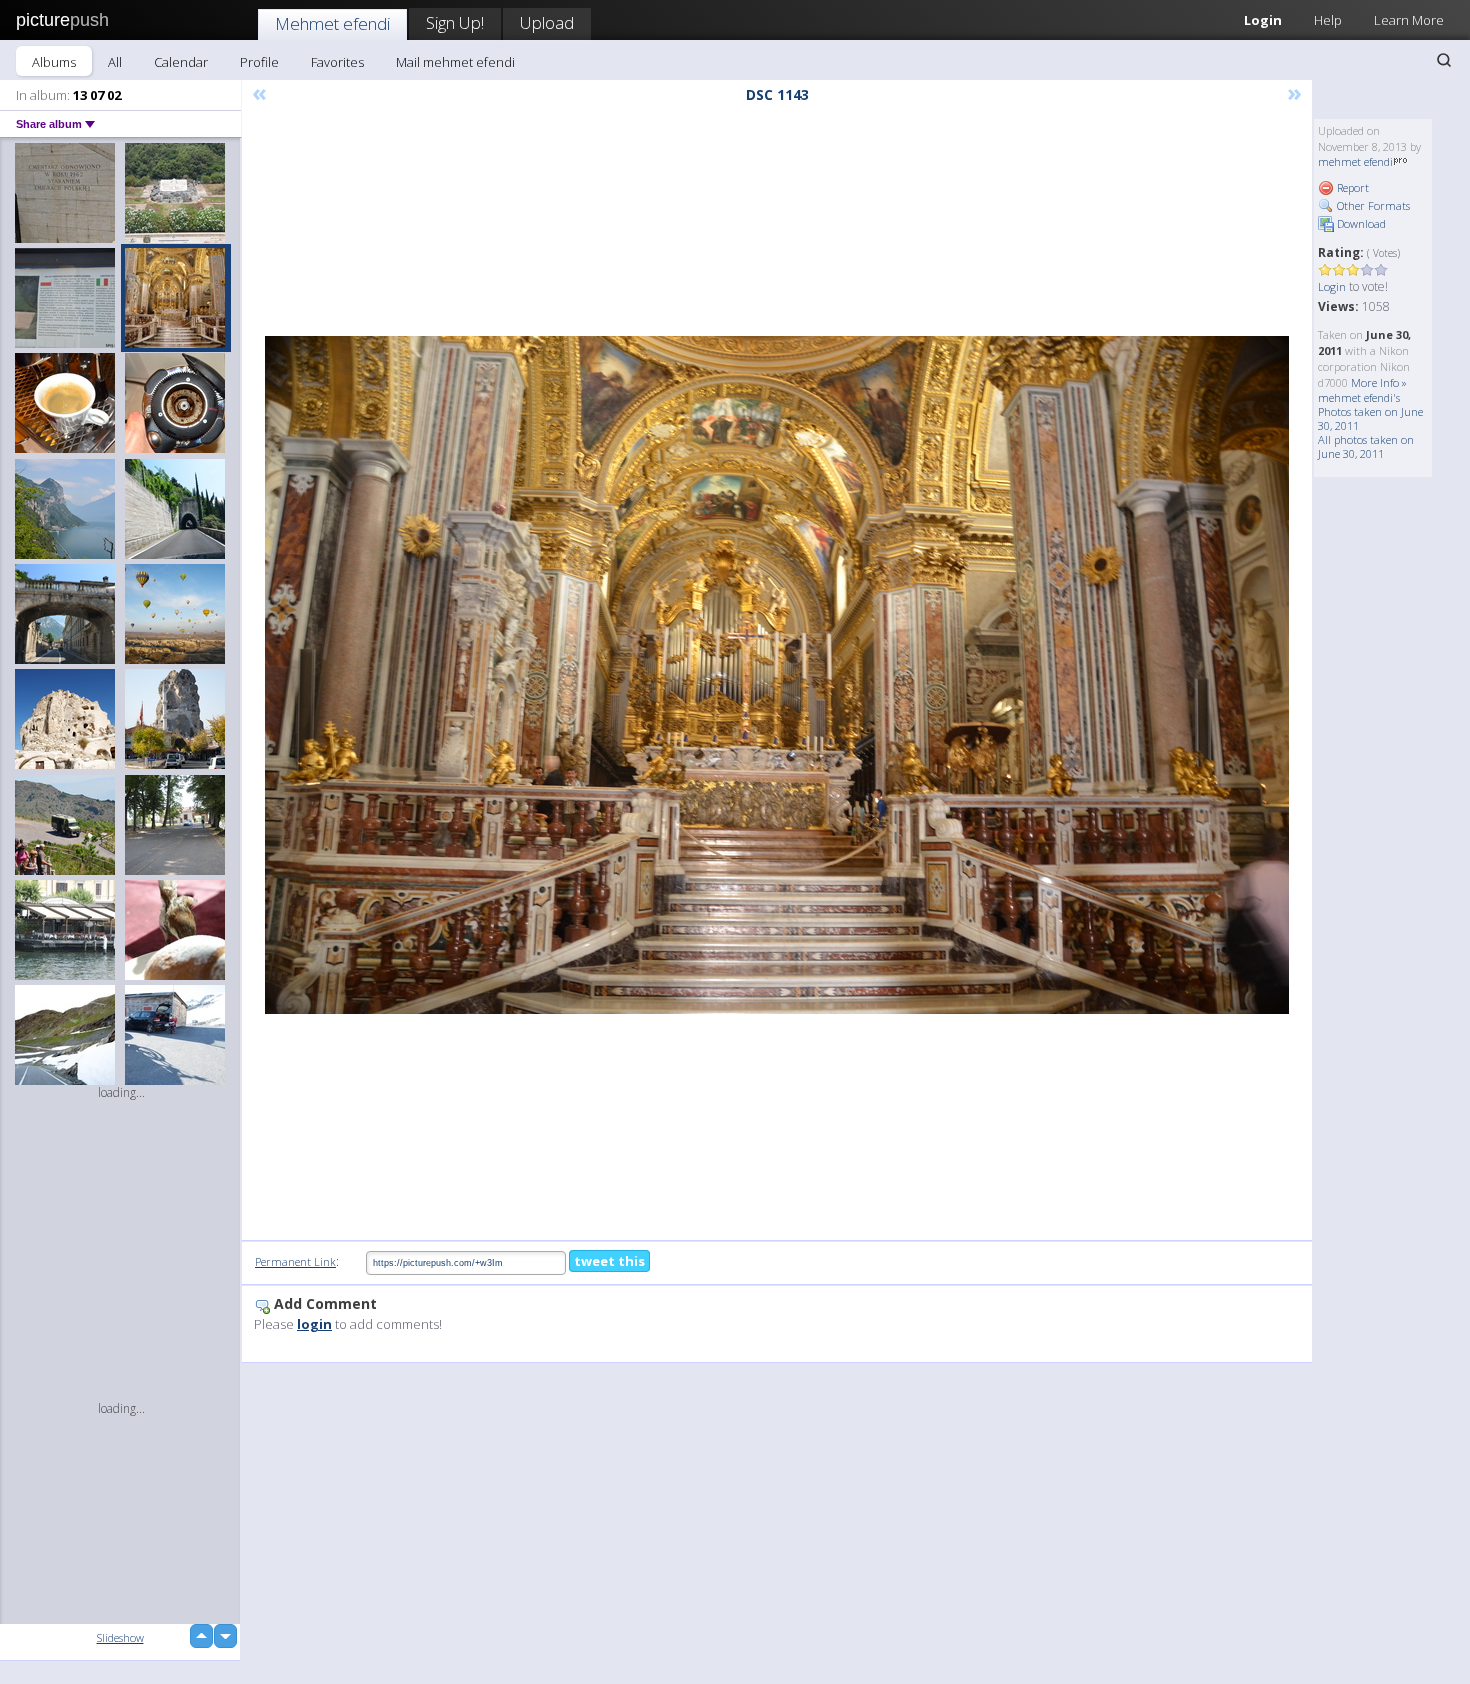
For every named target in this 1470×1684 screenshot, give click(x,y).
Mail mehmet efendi (455, 62)
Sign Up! (455, 22)
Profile (259, 62)
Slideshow (120, 1637)
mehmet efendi (1355, 161)
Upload (547, 22)
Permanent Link (295, 1261)
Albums (54, 62)
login (314, 1324)
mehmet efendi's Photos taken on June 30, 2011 (1370, 411)
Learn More (1409, 20)
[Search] (1444, 60)
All (115, 62)
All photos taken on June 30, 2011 (1366, 446)
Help (1328, 20)
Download (1360, 223)
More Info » (1379, 382)
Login (1263, 20)
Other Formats (1372, 205)
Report (1351, 187)
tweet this (609, 1261)
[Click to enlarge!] (777, 675)
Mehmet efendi (332, 23)
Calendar (181, 62)
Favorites (337, 62)
